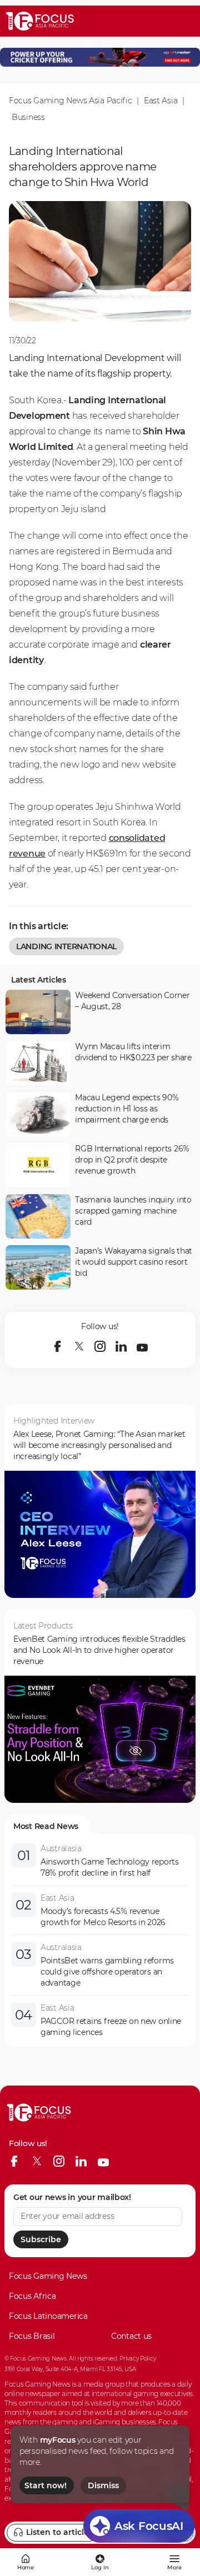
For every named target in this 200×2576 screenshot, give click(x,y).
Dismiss (103, 2485)
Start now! (46, 2485)
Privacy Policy (137, 2359)
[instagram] (100, 1346)
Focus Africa (32, 2296)
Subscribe (41, 2239)
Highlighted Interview (54, 1421)
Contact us (131, 2336)
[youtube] (142, 1346)
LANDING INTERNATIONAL (66, 946)
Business (28, 117)
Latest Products (43, 1626)
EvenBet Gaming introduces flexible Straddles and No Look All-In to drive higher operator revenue (99, 1650)
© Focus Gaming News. (36, 2359)
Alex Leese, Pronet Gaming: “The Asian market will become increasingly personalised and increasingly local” (99, 1445)
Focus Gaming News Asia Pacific (71, 101)
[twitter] (79, 1346)
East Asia (161, 101)
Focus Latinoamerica (48, 2316)
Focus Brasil (32, 2336)
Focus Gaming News (48, 2276)
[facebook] (58, 1346)
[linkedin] (121, 1346)
